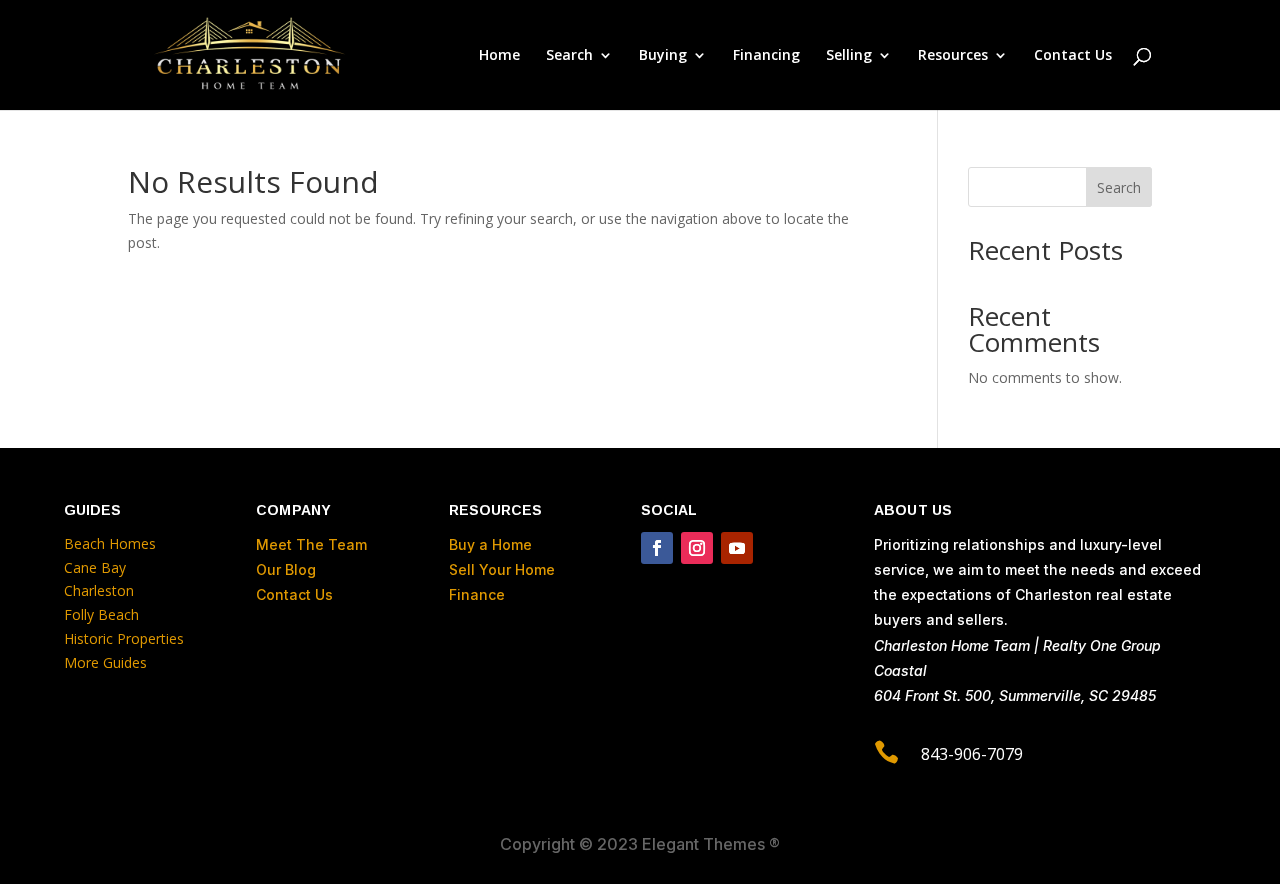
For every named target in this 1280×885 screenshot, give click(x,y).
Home (499, 56)
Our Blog (286, 569)
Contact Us (1073, 56)
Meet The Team (311, 544)
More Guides (105, 662)
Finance (477, 594)
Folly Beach (101, 614)
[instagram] (697, 548)
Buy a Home (490, 544)
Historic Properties (124, 638)
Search (1119, 187)
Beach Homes (110, 543)
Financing (766, 56)
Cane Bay (95, 567)
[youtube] (737, 548)
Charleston (99, 590)
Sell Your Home (502, 569)
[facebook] (657, 548)
